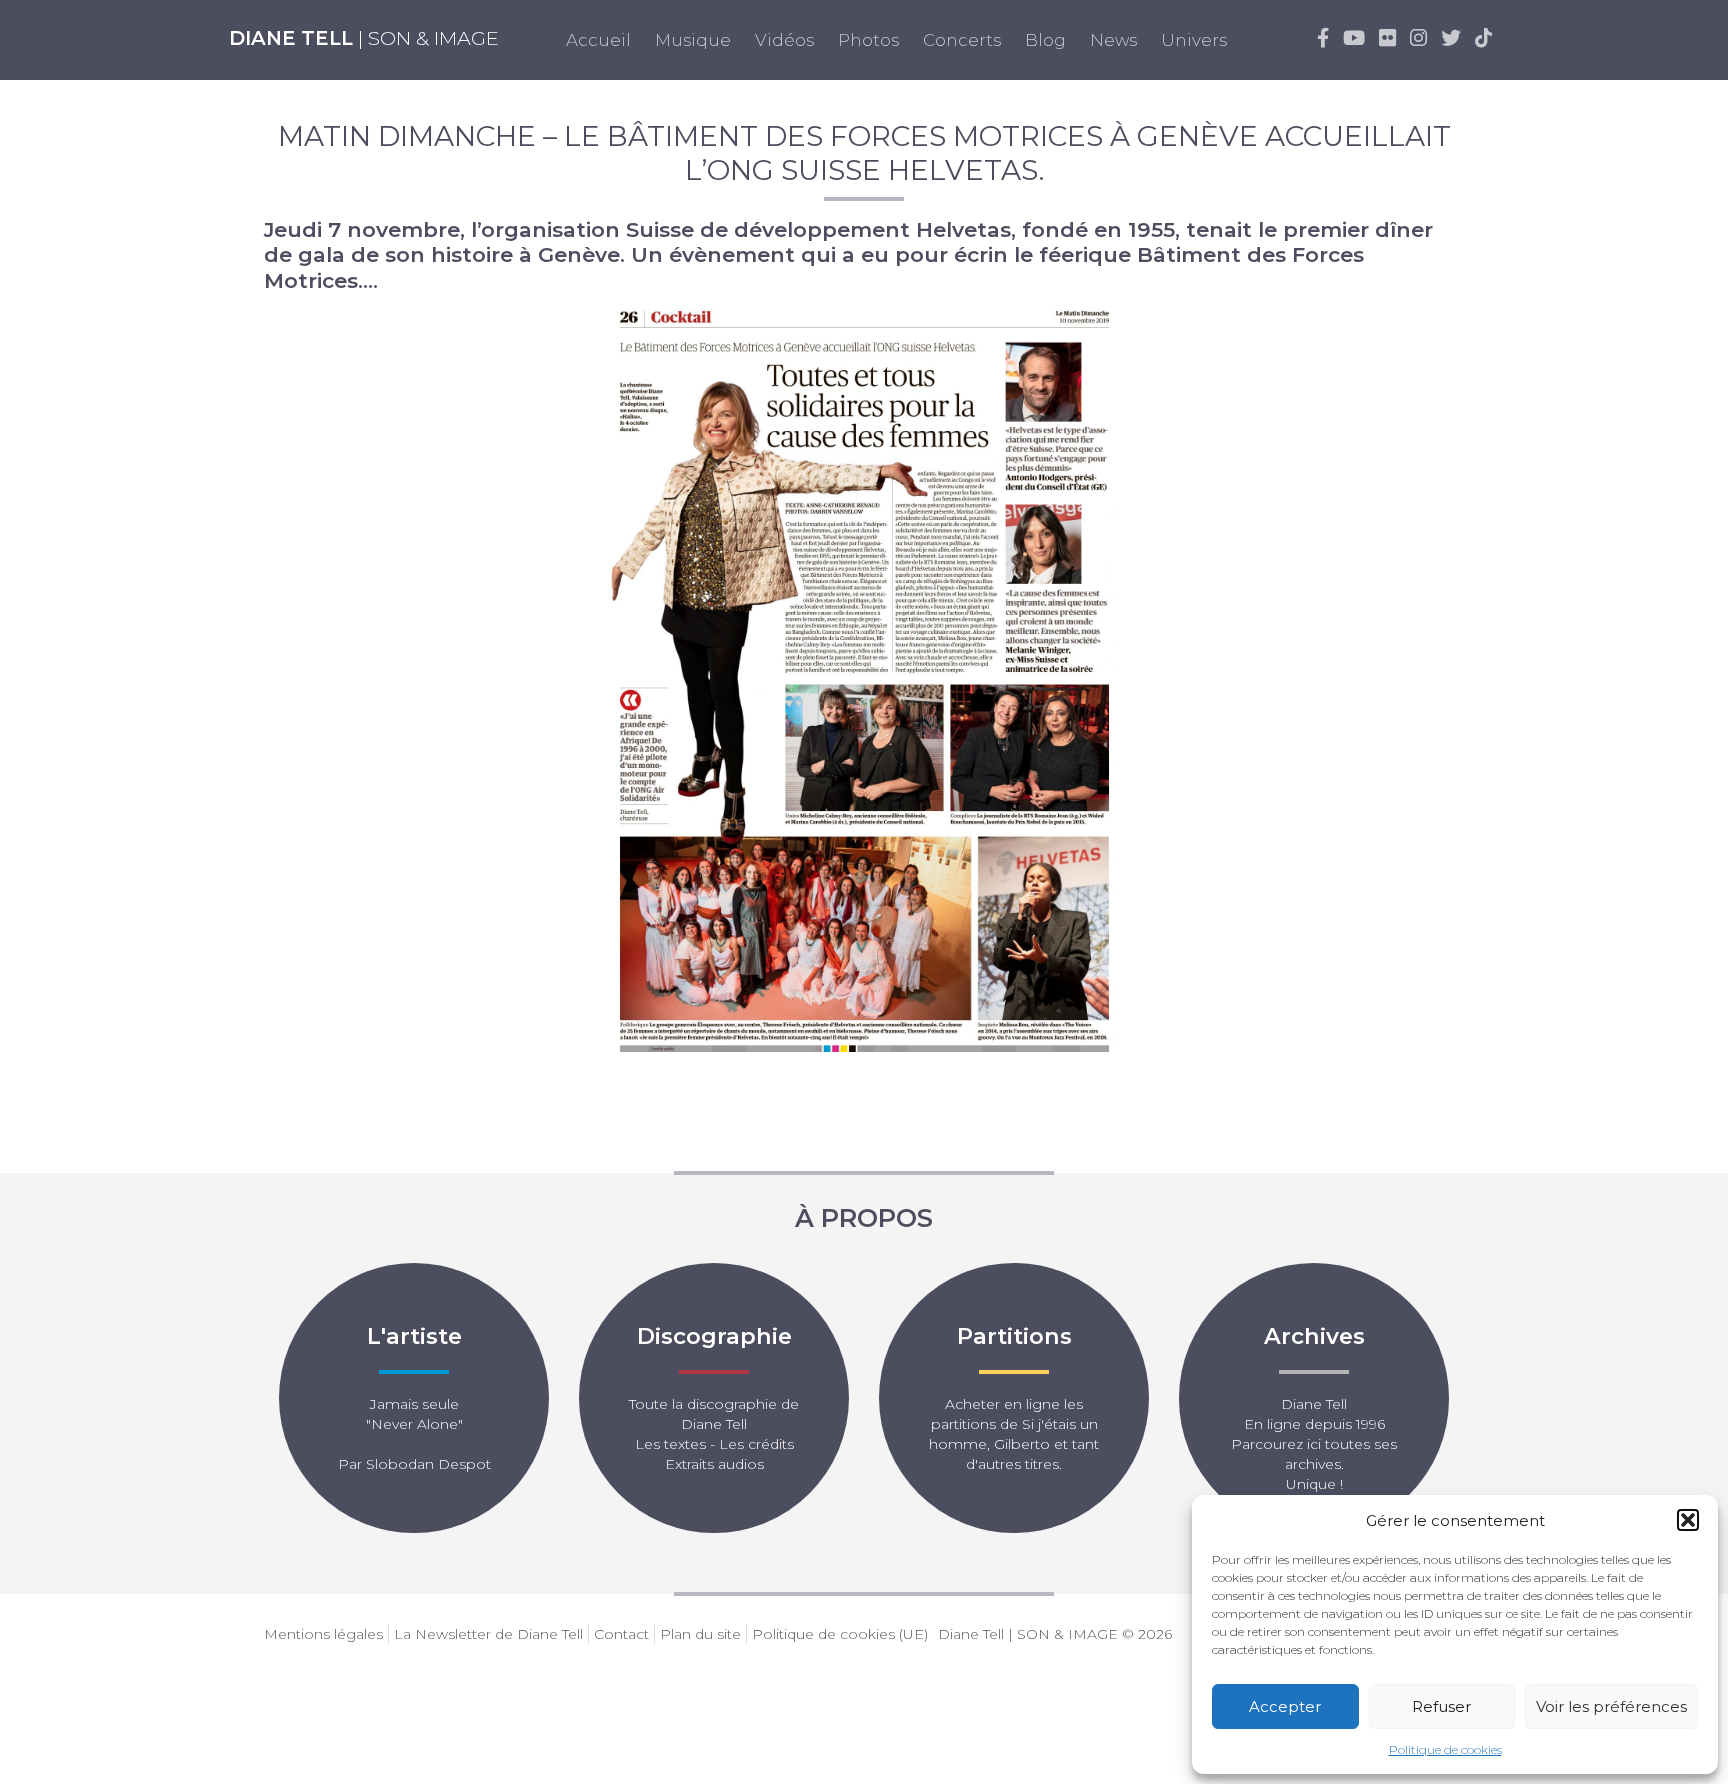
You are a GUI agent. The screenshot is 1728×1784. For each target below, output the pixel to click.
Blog (1045, 40)
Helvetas (963, 229)
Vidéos (784, 40)
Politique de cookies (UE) (840, 1634)
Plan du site (700, 1634)
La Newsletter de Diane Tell (488, 1634)
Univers (1194, 40)
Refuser (1441, 1706)
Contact (621, 1634)
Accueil (598, 40)
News (1113, 40)
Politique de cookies (1445, 1749)
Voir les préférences (1611, 1706)
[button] (1688, 1520)
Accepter (1285, 1706)
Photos (868, 40)
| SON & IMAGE (364, 38)
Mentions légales (323, 1634)
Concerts (962, 40)
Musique (693, 40)
